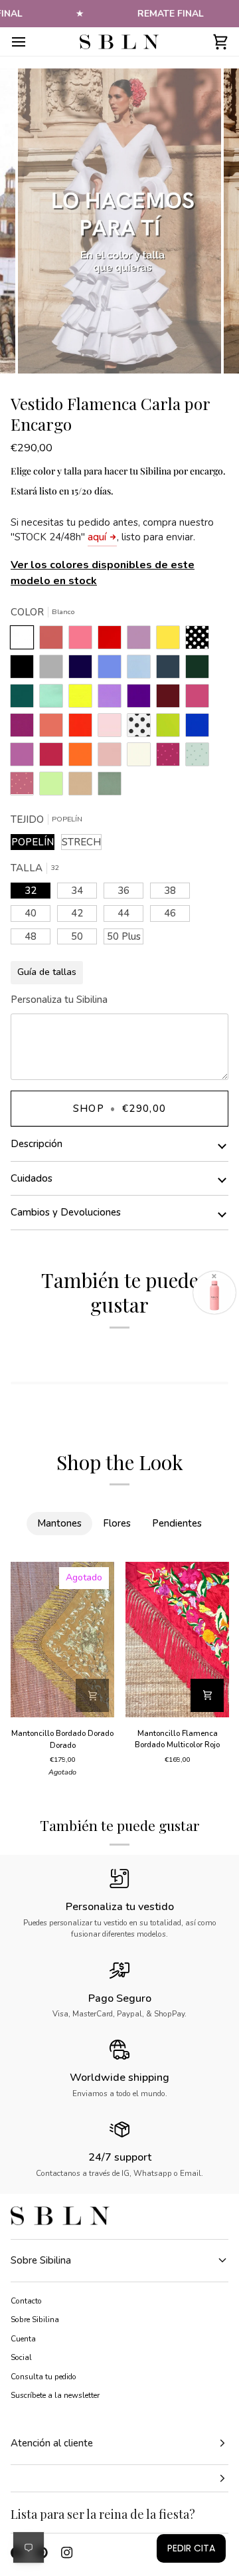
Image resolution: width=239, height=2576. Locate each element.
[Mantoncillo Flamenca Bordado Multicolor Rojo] (177, 1640)
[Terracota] (54, 641)
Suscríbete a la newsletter (55, 2395)
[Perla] (54, 670)
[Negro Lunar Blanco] (200, 641)
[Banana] (171, 641)
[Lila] (113, 699)
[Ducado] (113, 670)
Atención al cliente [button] (52, 2443)
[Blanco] (25, 641)
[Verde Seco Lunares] (200, 758)
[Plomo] (171, 670)
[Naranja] (84, 758)
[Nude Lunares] (25, 787)
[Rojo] (84, 728)
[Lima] (171, 728)
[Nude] (113, 758)
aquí (97, 537)
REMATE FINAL (171, 14)
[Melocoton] (54, 728)
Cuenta (23, 2339)
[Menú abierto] (31, 42)
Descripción (37, 1144)
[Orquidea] (25, 758)
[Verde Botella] (200, 670)
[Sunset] (84, 641)
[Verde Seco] (110, 787)
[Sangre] (113, 641)
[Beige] (142, 758)
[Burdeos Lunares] (171, 758)
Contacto (26, 2301)
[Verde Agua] (54, 699)
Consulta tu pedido (43, 2377)
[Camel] (84, 787)
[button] (119, 2479)
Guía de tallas (47, 972)
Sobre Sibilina (35, 2319)
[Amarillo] (84, 699)
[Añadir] (92, 1695)
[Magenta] (54, 758)
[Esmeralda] (25, 699)
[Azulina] (200, 728)
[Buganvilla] (25, 728)
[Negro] (25, 670)
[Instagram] (67, 2553)
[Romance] (142, 641)
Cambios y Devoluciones (66, 1212)
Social (21, 2357)
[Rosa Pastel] (113, 728)
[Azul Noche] (84, 670)
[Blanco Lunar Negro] (142, 728)
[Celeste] (142, 670)
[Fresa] (200, 699)
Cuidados (32, 1178)
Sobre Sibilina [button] (41, 2260)
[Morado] (142, 699)
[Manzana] (54, 787)
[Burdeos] (171, 699)
